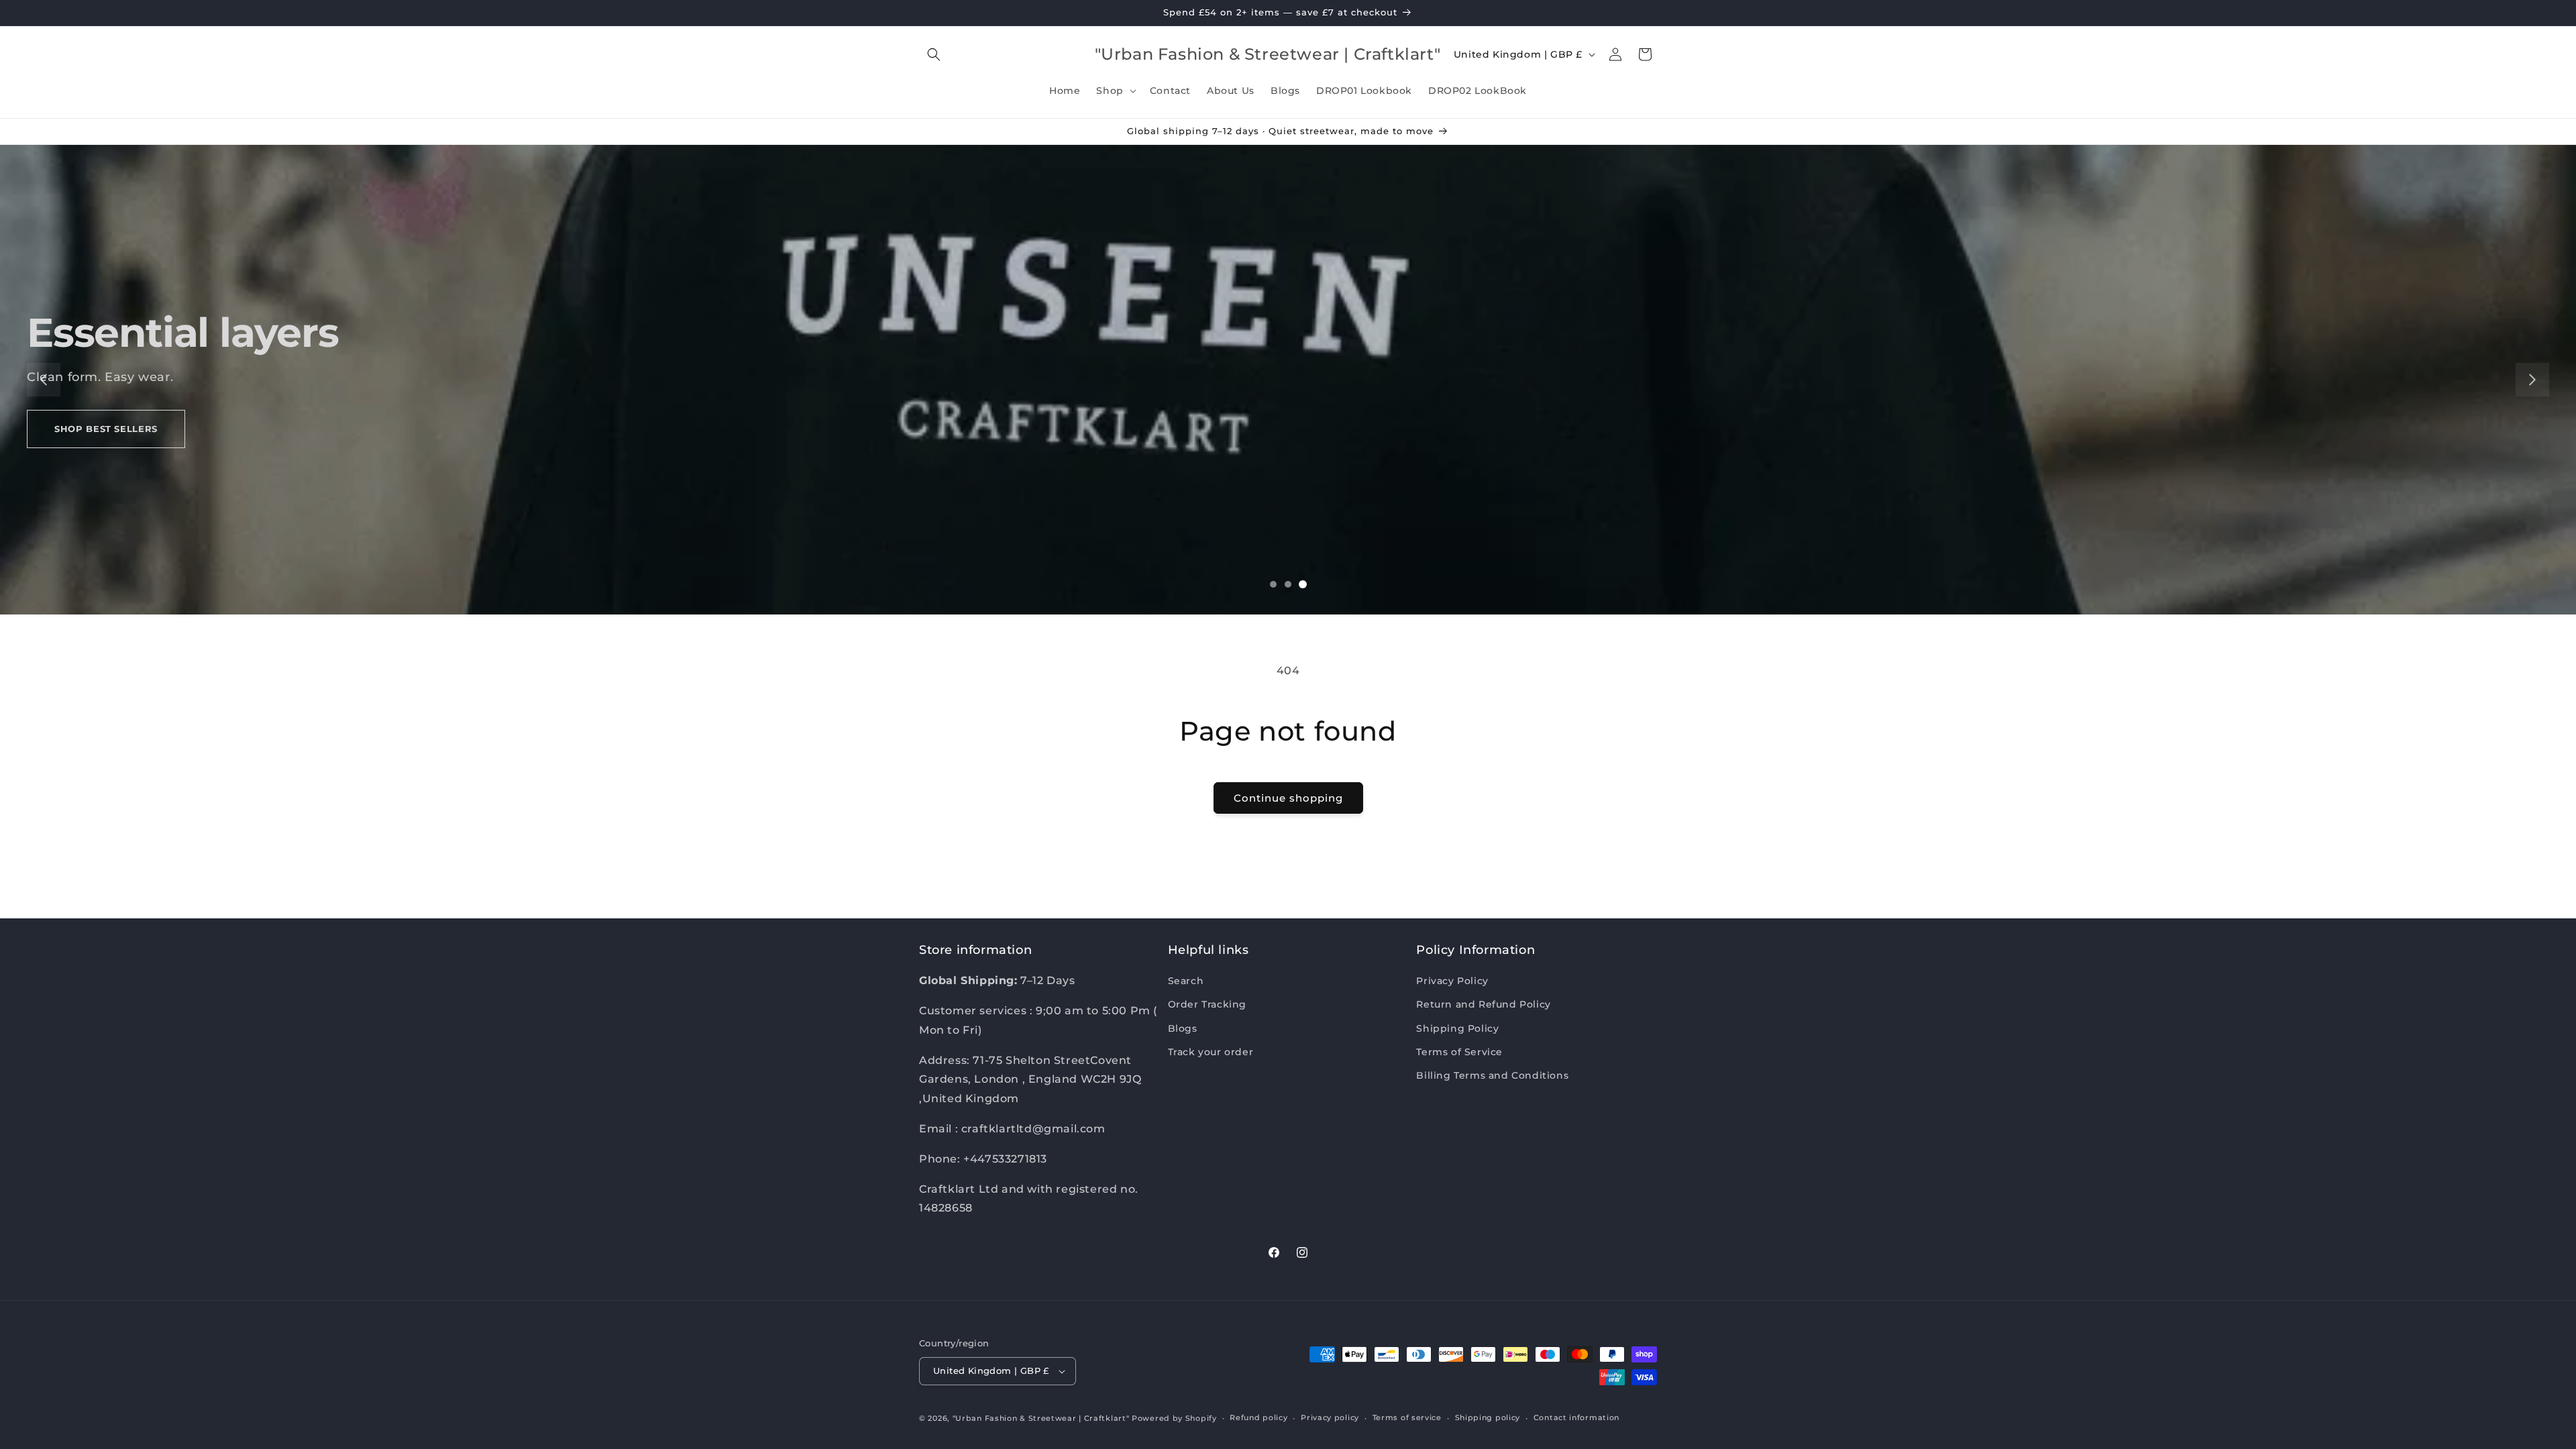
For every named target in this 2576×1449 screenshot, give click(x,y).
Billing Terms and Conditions (1492, 1075)
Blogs (1183, 1028)
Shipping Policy (1457, 1028)
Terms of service (1407, 1417)
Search (1186, 981)
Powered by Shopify (1174, 1418)
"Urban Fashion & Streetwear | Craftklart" (1041, 1418)
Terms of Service (1459, 1052)
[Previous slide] (44, 380)
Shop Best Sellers (106, 429)
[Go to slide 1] (1273, 584)
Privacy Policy (1452, 981)
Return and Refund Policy (1483, 1004)
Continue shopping (1288, 798)
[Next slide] (2532, 380)
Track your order (1211, 1052)
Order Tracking (1207, 1004)
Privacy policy (1330, 1417)
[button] (934, 54)
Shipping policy (1488, 1417)
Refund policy (1258, 1417)
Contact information (1576, 1417)
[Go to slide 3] (1303, 584)
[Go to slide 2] (1288, 584)
